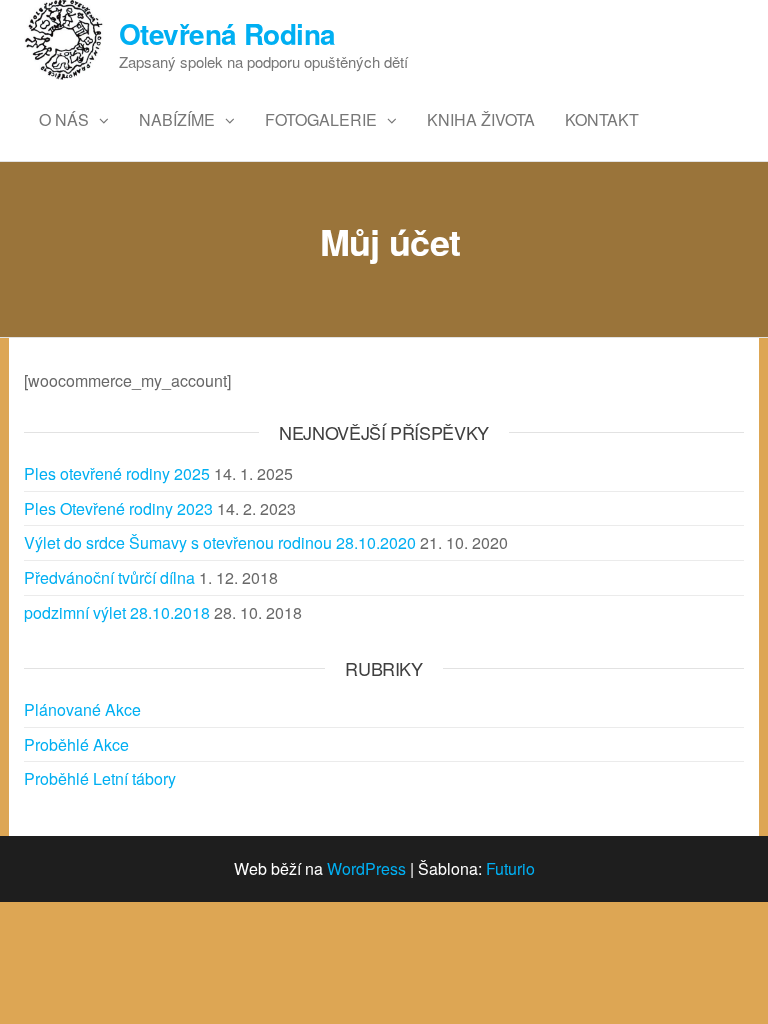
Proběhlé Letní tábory (100, 778)
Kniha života (481, 119)
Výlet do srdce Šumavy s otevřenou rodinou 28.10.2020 (220, 542)
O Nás (64, 119)
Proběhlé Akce (76, 744)
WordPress (366, 868)
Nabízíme (177, 119)
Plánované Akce (82, 709)
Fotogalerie (321, 119)
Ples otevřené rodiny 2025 (117, 473)
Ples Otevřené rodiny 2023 (118, 508)
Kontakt (602, 119)
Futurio (510, 868)
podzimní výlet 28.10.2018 (117, 612)
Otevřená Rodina (227, 33)
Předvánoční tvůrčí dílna (109, 577)
